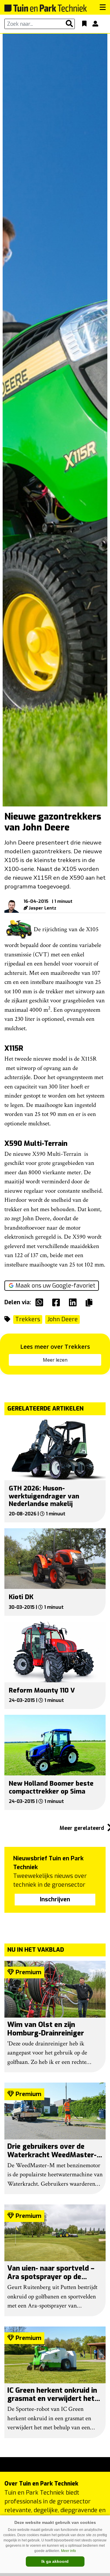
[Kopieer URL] (90, 1302)
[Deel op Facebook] (57, 1302)
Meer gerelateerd (83, 1828)
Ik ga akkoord (55, 2561)
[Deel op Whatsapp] (41, 1302)
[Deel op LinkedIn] (74, 1302)
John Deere (62, 1319)
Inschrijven (55, 1899)
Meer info (68, 2551)
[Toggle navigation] (103, 7)
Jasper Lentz (43, 908)
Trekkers (28, 1319)
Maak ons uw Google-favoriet (55, 1286)
